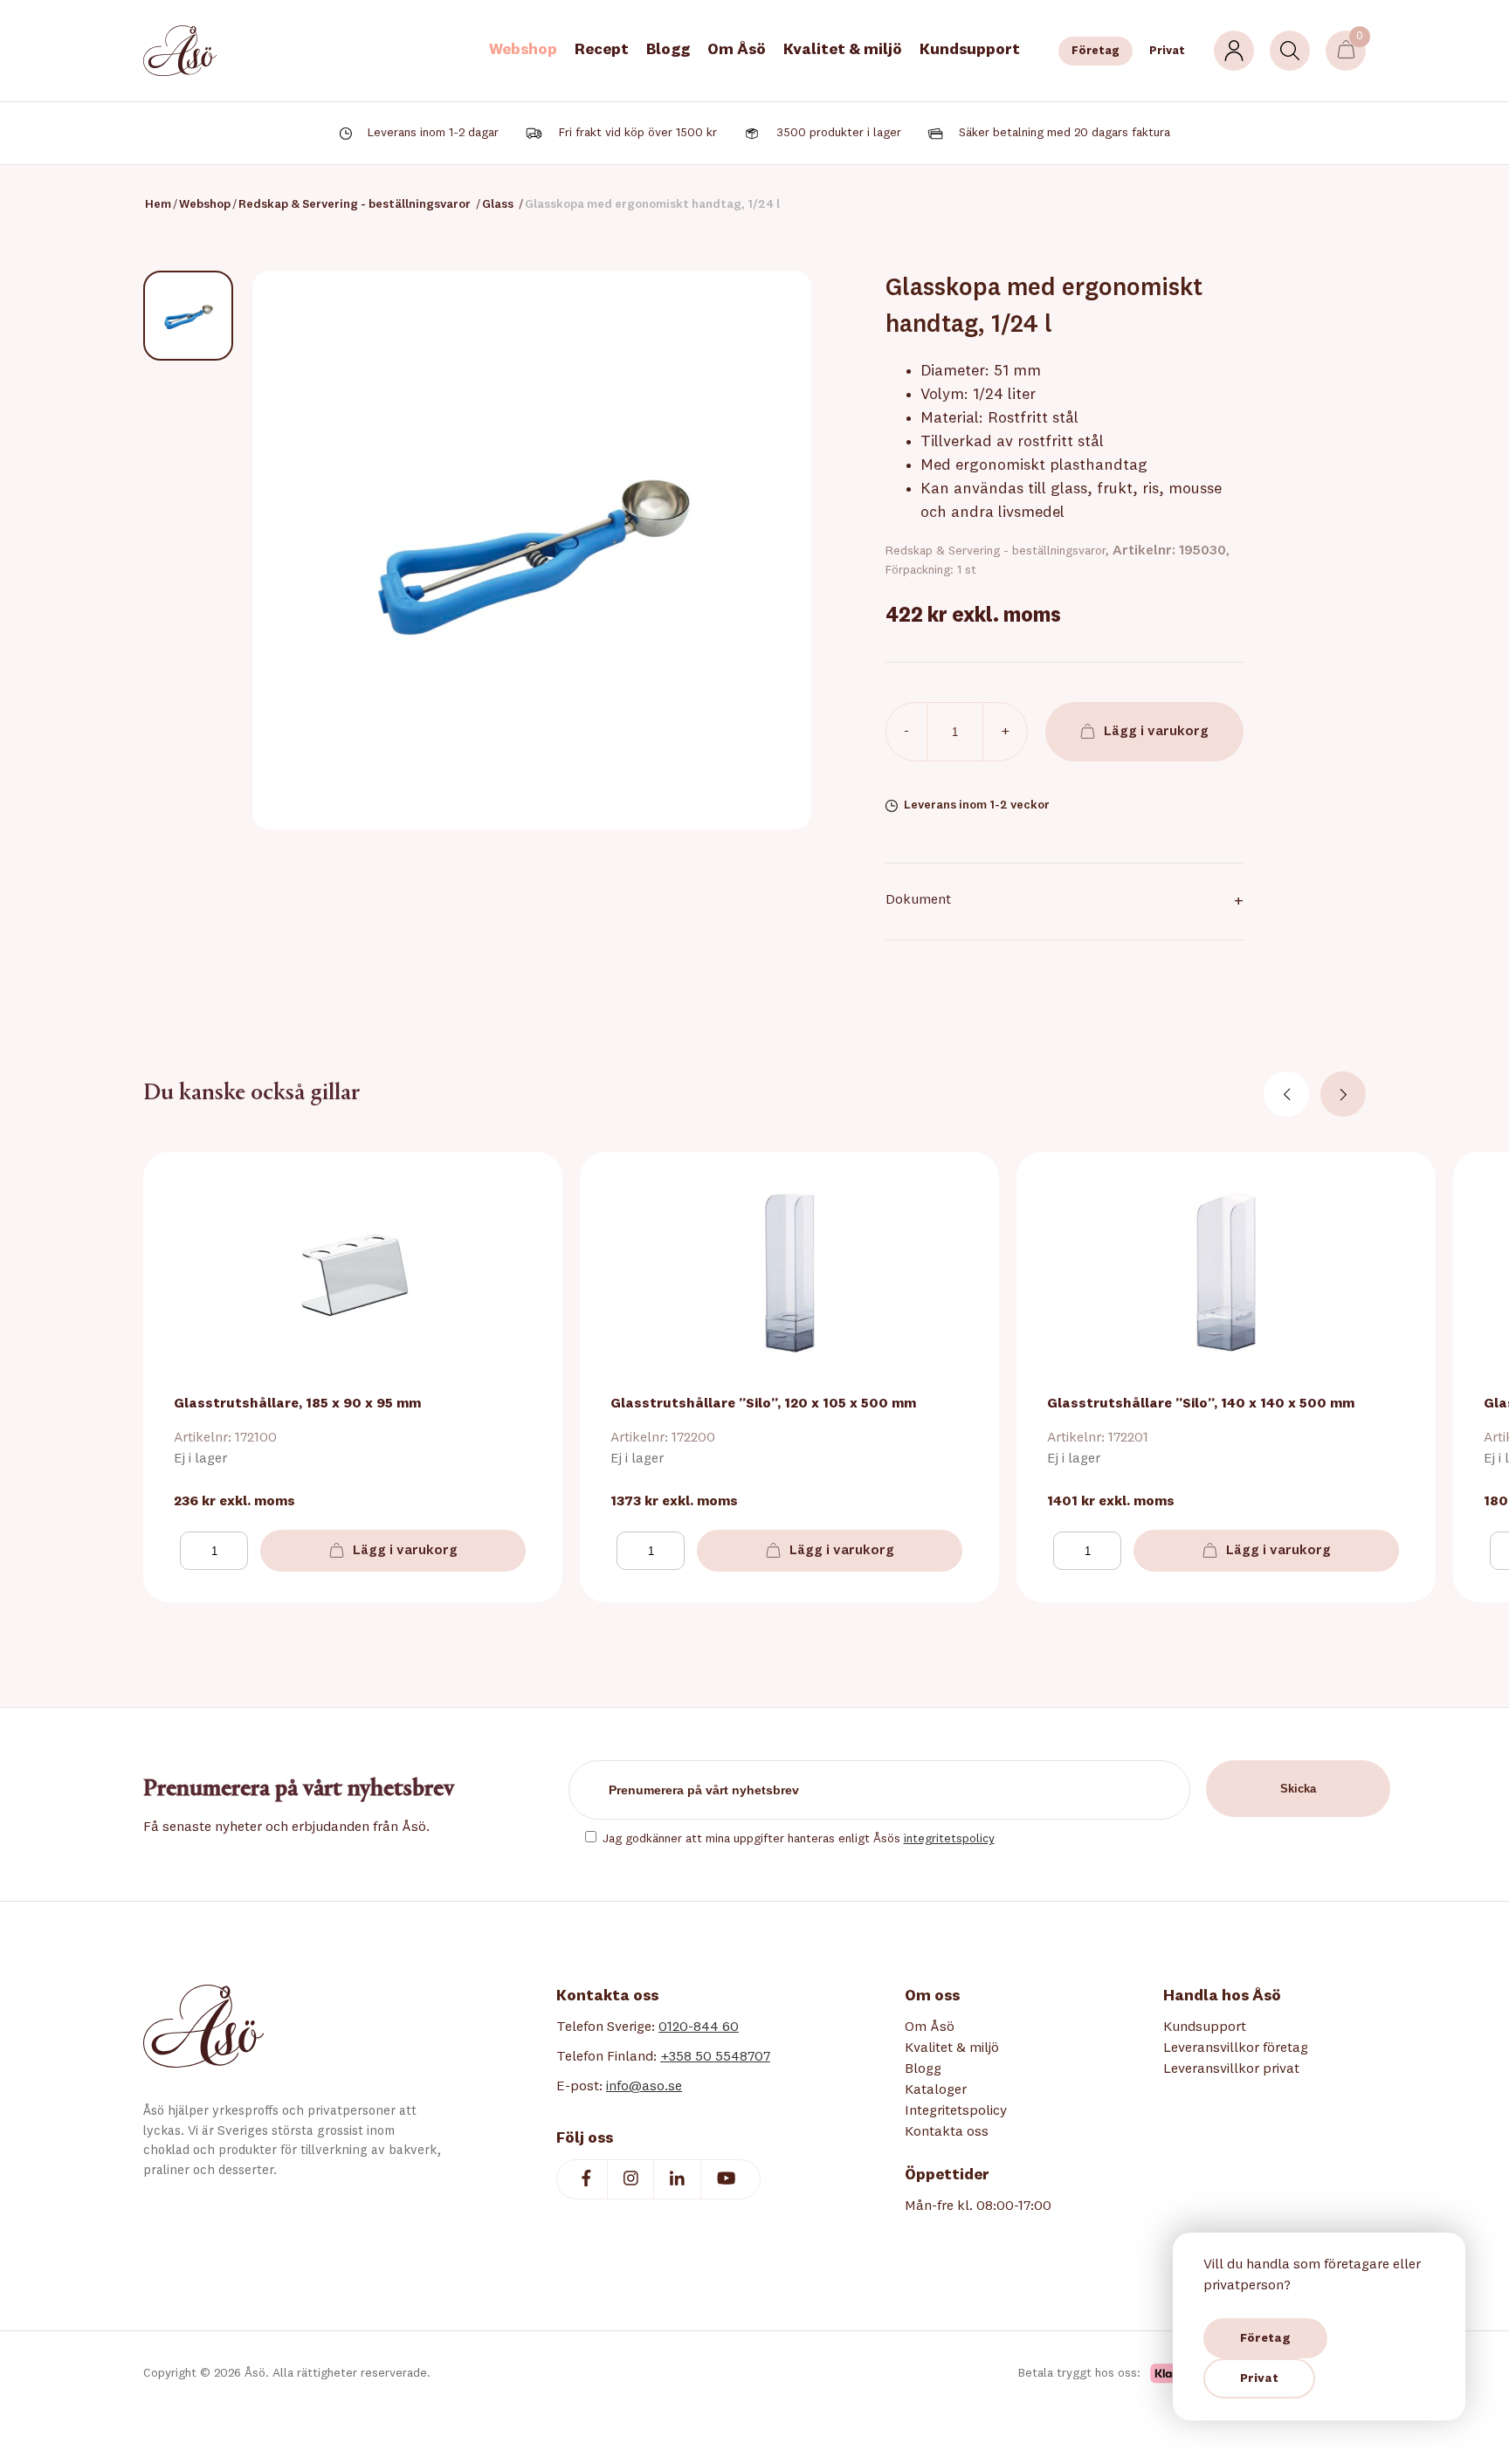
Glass (498, 204)
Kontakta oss (947, 2132)
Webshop (523, 50)
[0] (1346, 51)
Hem (158, 204)
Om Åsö (737, 50)
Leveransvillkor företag (1236, 2048)
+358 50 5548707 (715, 2057)
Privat (1167, 51)
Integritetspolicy (956, 2111)
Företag (1096, 51)
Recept (602, 50)
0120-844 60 (699, 2027)
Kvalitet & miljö (843, 50)
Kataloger (936, 2090)
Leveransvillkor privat (1231, 2069)
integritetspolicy (949, 1839)
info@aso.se (644, 2087)
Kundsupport (970, 50)
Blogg (668, 50)
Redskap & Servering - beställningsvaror (355, 204)
